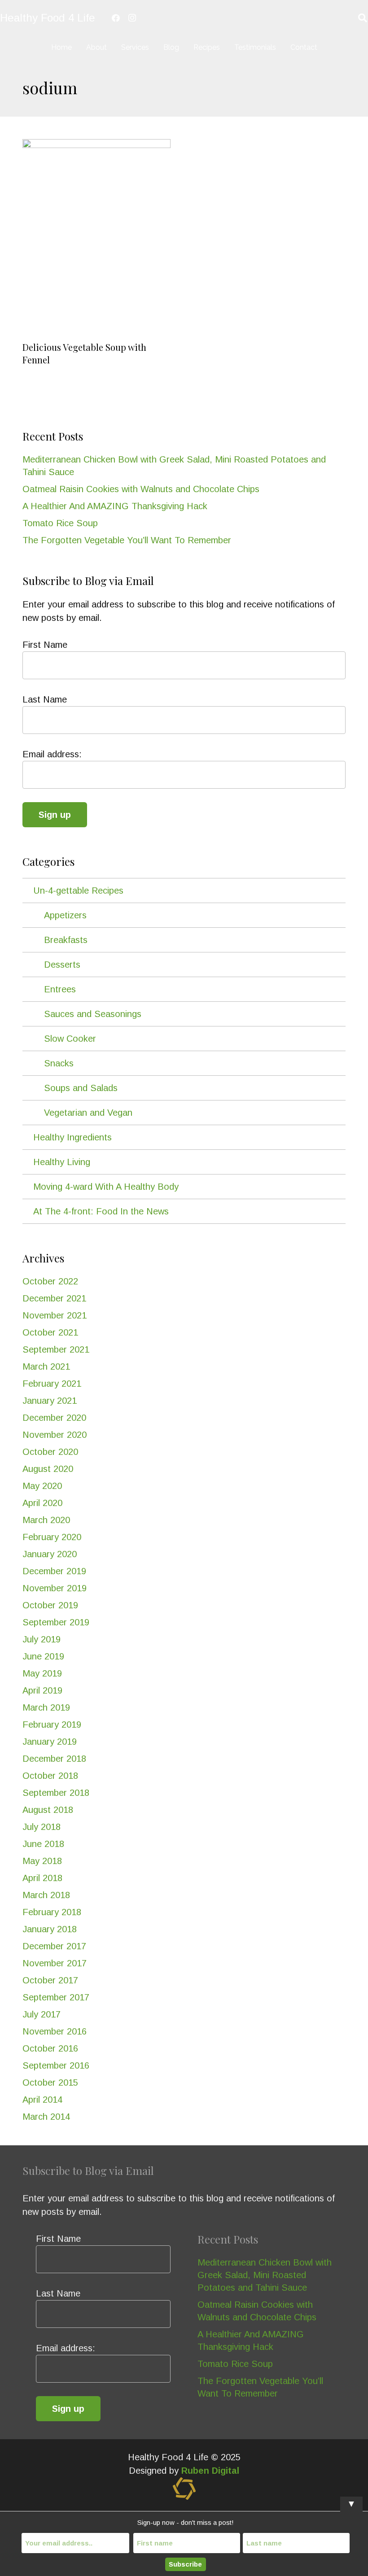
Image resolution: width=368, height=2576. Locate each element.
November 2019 (55, 1588)
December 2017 (54, 1946)
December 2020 (54, 1418)
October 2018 (50, 1776)
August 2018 (48, 1810)
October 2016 (50, 2048)
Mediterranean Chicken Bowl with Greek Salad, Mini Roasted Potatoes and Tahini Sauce (265, 2275)
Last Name (45, 699)
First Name (45, 645)
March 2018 (46, 1895)
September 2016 (56, 2065)
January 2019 (50, 1742)
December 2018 (54, 1759)
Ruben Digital (210, 2471)
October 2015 (50, 2083)
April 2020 (42, 1503)
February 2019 (52, 1725)
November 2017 (55, 1963)
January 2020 (50, 1554)
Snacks (59, 1063)
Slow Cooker (70, 1039)
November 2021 (55, 1315)
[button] (186, 47)
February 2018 (52, 1912)
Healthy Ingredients (72, 1137)
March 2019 (46, 1707)
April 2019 (42, 1690)
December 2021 (54, 1298)
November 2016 (55, 2031)
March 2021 (46, 1367)
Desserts (62, 965)
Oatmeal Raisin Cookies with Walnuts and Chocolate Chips (141, 489)
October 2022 (50, 1281)
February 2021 (52, 1384)
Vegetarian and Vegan (88, 1113)
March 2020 (46, 1520)
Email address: (52, 754)
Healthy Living (62, 1162)
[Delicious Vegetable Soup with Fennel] (96, 238)
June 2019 (43, 1656)
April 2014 (42, 2100)
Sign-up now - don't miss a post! (186, 2522)
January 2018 (50, 1929)
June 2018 (43, 1844)
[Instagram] (132, 18)
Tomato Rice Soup (60, 523)
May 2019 (42, 1673)
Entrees (60, 989)
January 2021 (50, 1401)
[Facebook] (116, 18)
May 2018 (42, 1861)
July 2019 (42, 1639)
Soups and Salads (81, 1088)
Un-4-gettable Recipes (78, 891)
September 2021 (56, 1349)
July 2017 (42, 2014)
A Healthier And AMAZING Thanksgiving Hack (115, 506)
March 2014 (46, 2117)
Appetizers (65, 915)
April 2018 (42, 1878)
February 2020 (52, 1537)
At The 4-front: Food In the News (101, 1211)
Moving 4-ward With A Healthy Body (106, 1187)
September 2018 (56, 1793)
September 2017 (56, 1997)
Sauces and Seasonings (93, 1014)
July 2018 (42, 1827)
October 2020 (50, 1452)
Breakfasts (66, 940)
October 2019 (50, 1605)
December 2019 (54, 1571)
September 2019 (56, 1622)
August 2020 (48, 1469)
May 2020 (42, 1486)
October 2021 (50, 1332)
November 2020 (55, 1435)
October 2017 (50, 1980)
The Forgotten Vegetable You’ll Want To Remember (127, 540)
